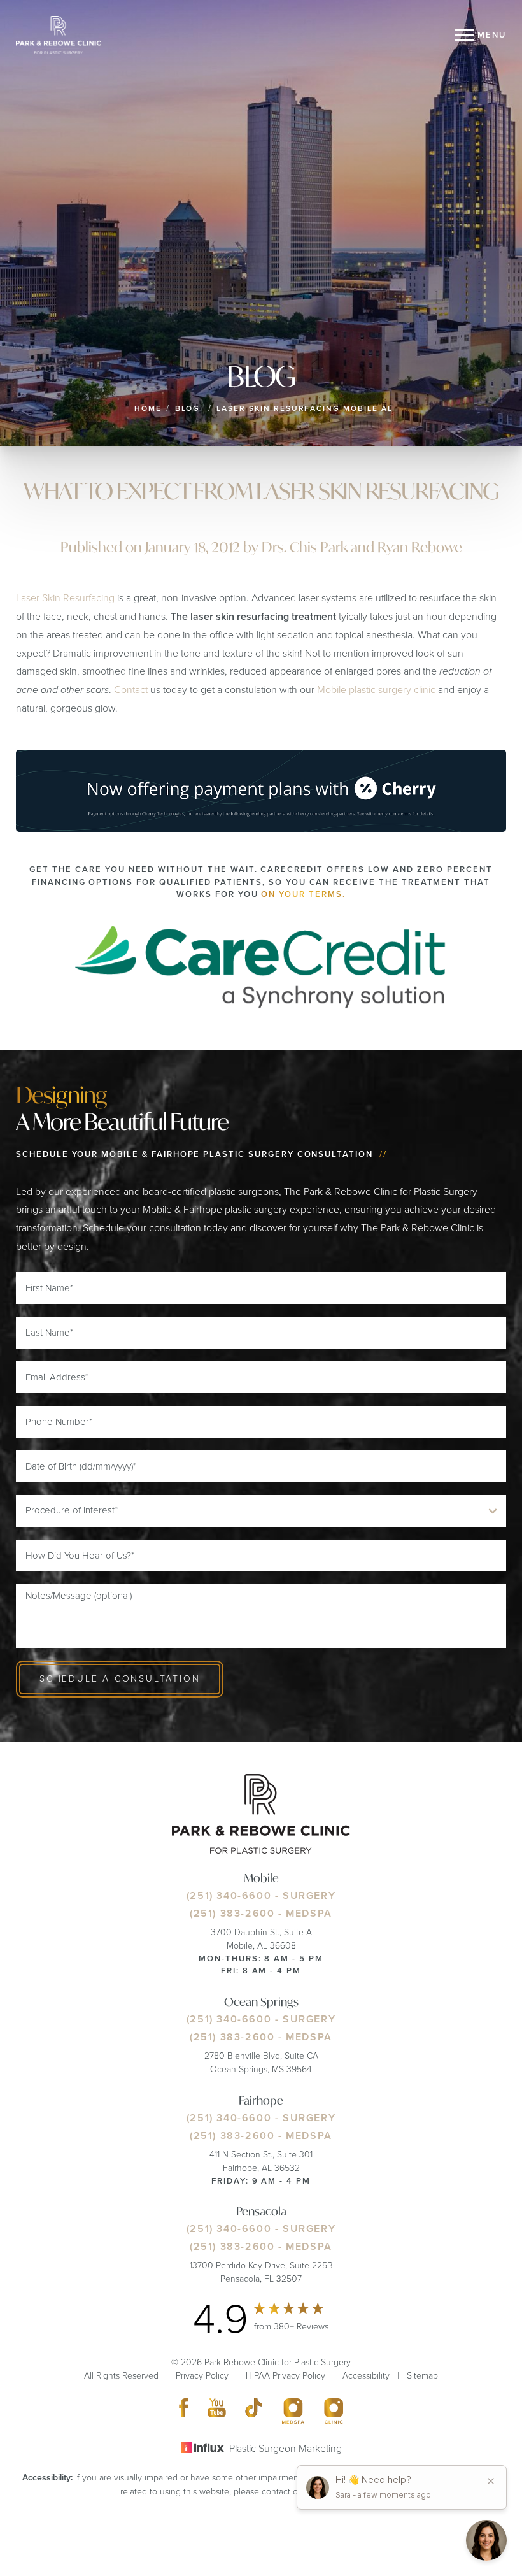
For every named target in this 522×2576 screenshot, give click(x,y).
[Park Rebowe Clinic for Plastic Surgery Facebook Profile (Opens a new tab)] (184, 2411)
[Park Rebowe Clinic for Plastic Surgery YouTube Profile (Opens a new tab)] (217, 2411)
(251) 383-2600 (232, 1913)
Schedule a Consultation (120, 1679)
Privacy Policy (202, 2376)
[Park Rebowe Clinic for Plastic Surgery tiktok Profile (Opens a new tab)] (254, 2411)
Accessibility (366, 2376)
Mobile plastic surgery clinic (376, 690)
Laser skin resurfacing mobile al (304, 408)
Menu (492, 35)
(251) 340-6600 (229, 1895)
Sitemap (422, 2376)
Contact (131, 690)
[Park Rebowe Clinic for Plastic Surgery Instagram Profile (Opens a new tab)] (293, 2411)
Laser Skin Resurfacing (65, 598)
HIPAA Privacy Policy (286, 2376)
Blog (188, 408)
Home (148, 408)
